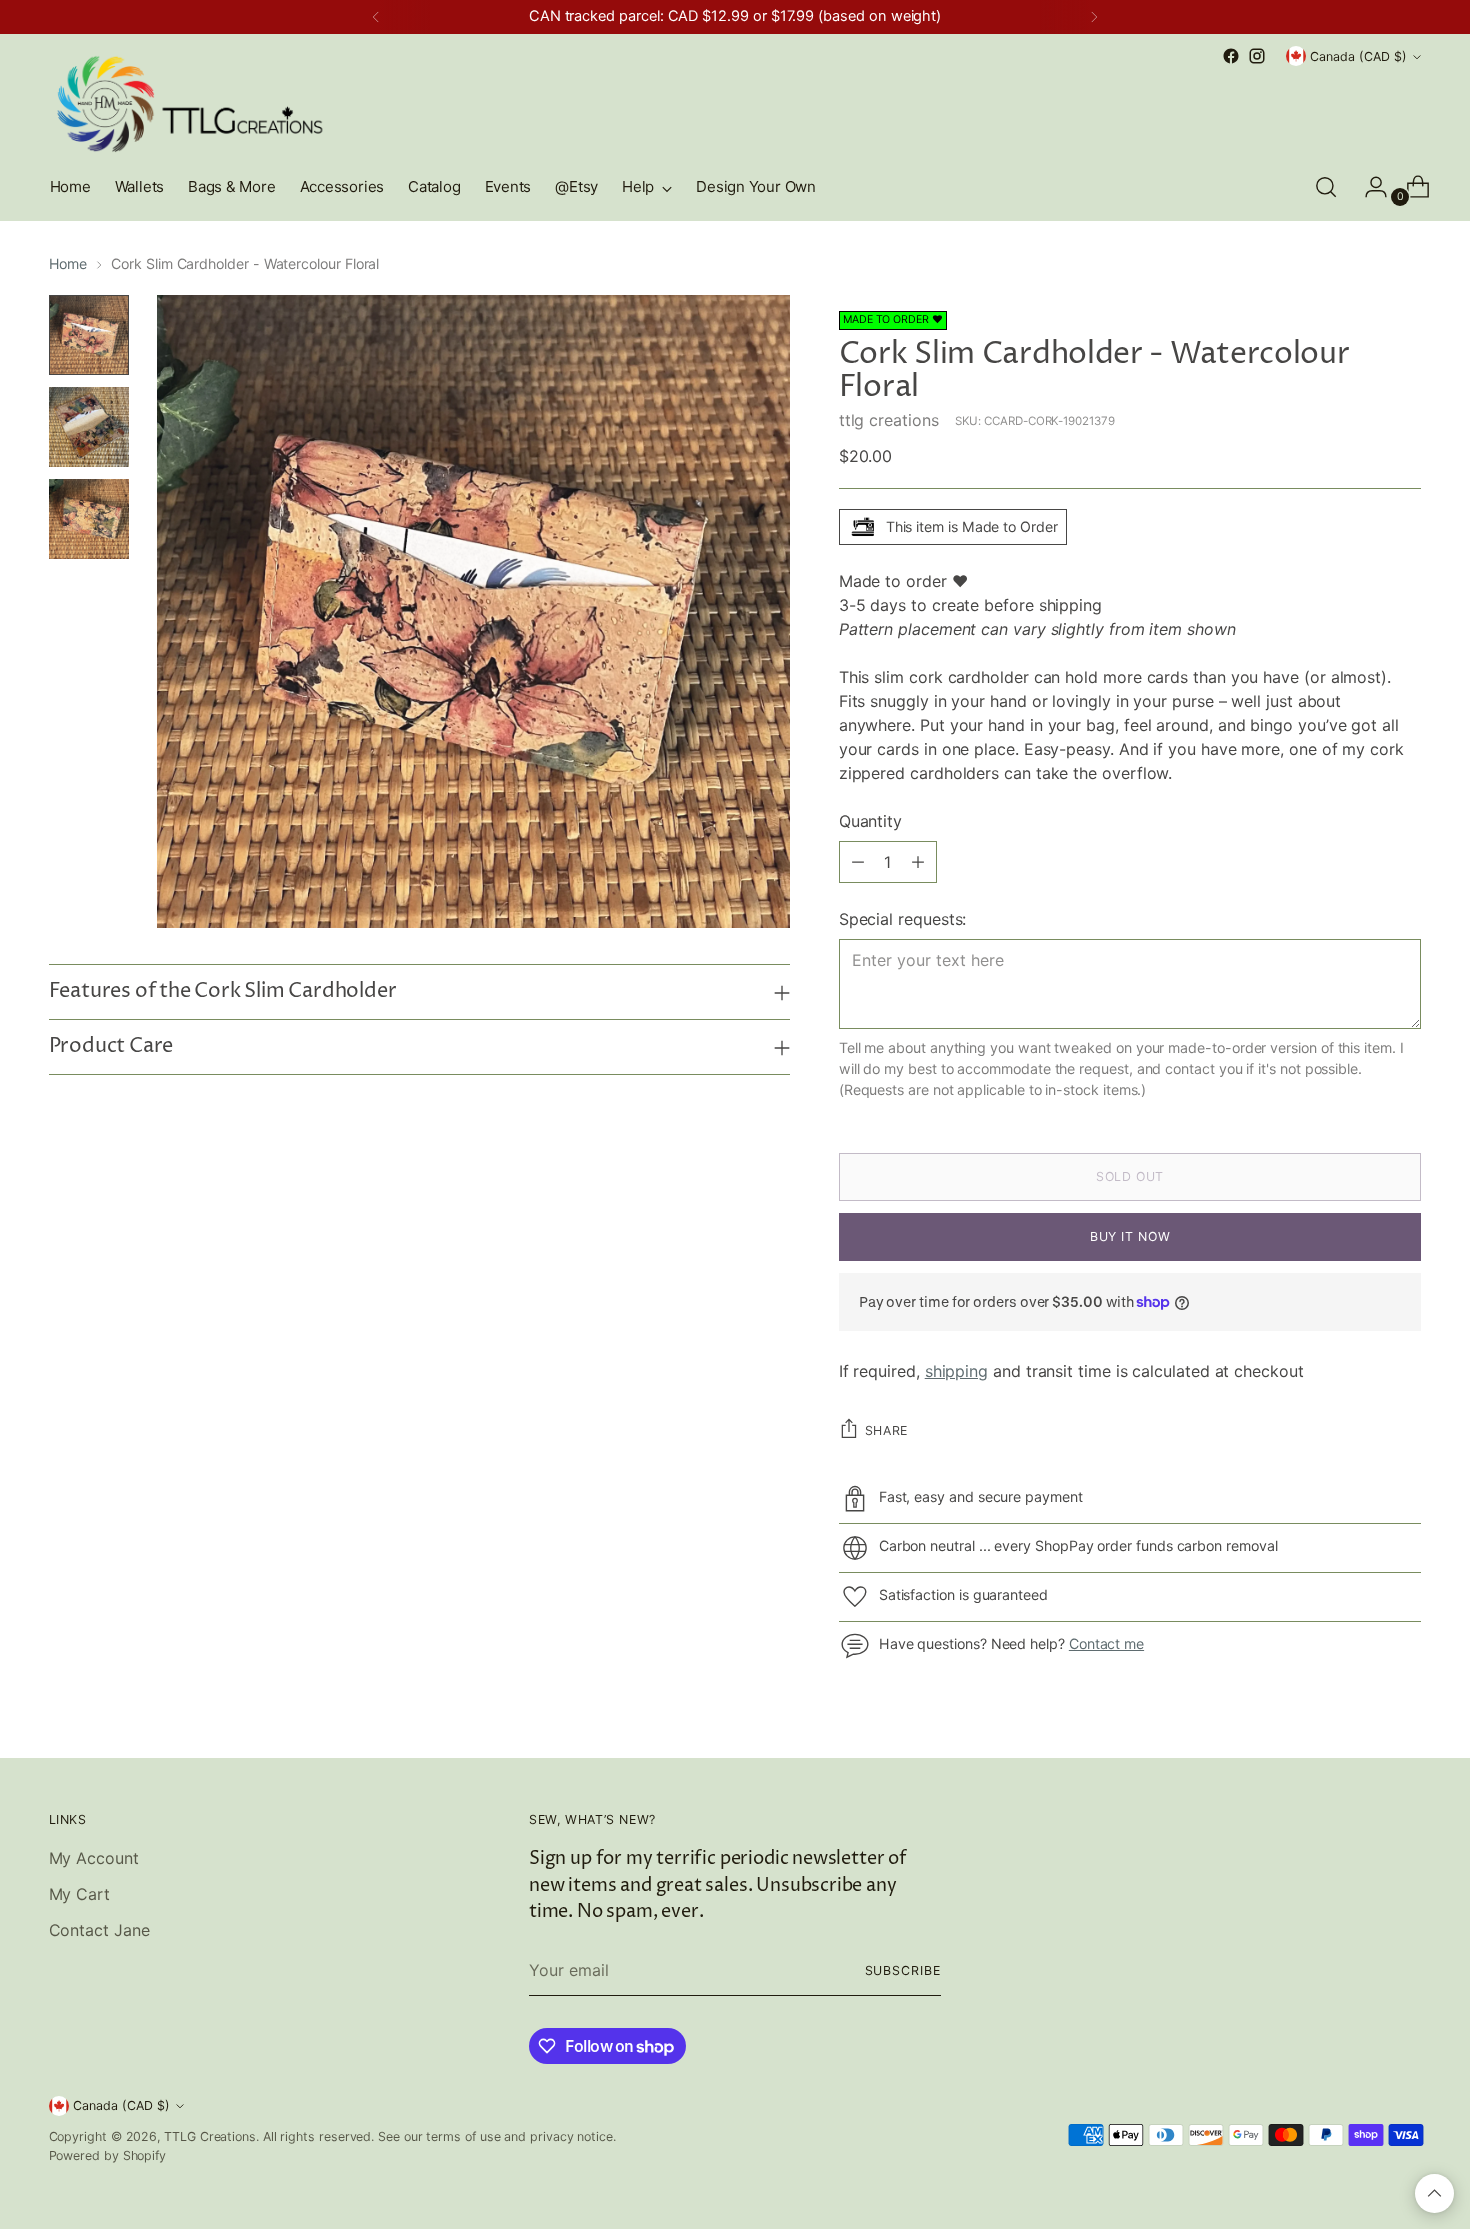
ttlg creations (889, 420)
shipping (956, 1371)
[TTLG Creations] (189, 103)
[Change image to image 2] (89, 427)
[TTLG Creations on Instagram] (1257, 56)
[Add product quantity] (918, 862)
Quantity (870, 821)
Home (68, 263)
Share (886, 1430)
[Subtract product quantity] (858, 862)
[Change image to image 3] (89, 519)
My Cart (79, 1894)
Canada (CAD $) (1358, 56)
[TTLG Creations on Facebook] (1231, 56)
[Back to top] (1434, 2193)
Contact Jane (99, 1930)
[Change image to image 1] (89, 335)
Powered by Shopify (108, 2155)
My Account (94, 1858)
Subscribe (903, 1970)
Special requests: (903, 919)
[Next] (1094, 17)
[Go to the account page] (1368, 187)
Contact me (1106, 1643)
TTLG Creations (210, 2136)
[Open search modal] (1326, 187)
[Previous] (376, 17)
